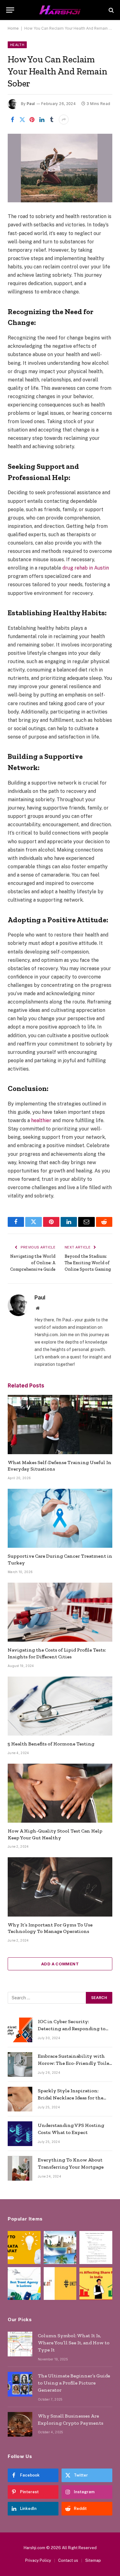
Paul (31, 104)
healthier (41, 1120)
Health (17, 45)
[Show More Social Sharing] (64, 120)
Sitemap (93, 2560)
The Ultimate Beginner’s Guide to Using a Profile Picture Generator (74, 2383)
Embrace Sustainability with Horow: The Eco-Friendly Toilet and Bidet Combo (75, 2063)
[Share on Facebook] (12, 120)
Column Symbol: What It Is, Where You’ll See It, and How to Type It (74, 2343)
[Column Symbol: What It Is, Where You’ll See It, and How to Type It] (20, 2344)
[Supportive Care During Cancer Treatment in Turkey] (60, 1518)
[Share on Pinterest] (32, 120)
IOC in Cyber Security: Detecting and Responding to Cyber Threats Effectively (72, 2029)
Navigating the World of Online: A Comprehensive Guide (33, 1263)
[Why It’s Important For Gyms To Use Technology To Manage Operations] (60, 1887)
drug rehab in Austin (86, 568)
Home (13, 28)
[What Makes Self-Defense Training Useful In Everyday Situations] (60, 1424)
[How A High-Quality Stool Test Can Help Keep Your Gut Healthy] (60, 1793)
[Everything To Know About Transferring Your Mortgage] (20, 2168)
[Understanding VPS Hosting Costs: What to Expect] (20, 2134)
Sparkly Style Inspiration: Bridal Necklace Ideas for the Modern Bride (71, 2098)
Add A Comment (60, 1964)
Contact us (68, 2560)
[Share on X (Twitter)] (22, 120)
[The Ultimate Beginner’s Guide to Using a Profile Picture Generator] (20, 2384)
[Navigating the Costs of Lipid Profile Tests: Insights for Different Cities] (60, 1612)
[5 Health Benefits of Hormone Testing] (60, 1706)
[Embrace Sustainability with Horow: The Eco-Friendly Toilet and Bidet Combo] (20, 2065)
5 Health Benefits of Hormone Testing (51, 1744)
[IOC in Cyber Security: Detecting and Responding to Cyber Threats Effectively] (20, 2030)
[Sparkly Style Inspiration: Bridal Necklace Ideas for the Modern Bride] (20, 2099)
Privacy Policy (38, 2560)
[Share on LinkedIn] (42, 120)
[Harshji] (60, 10)
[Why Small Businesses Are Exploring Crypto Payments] (20, 2424)
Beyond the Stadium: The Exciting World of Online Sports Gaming (88, 1263)
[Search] (111, 10)
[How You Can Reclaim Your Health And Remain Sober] (60, 168)
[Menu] (10, 10)
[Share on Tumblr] (52, 120)
